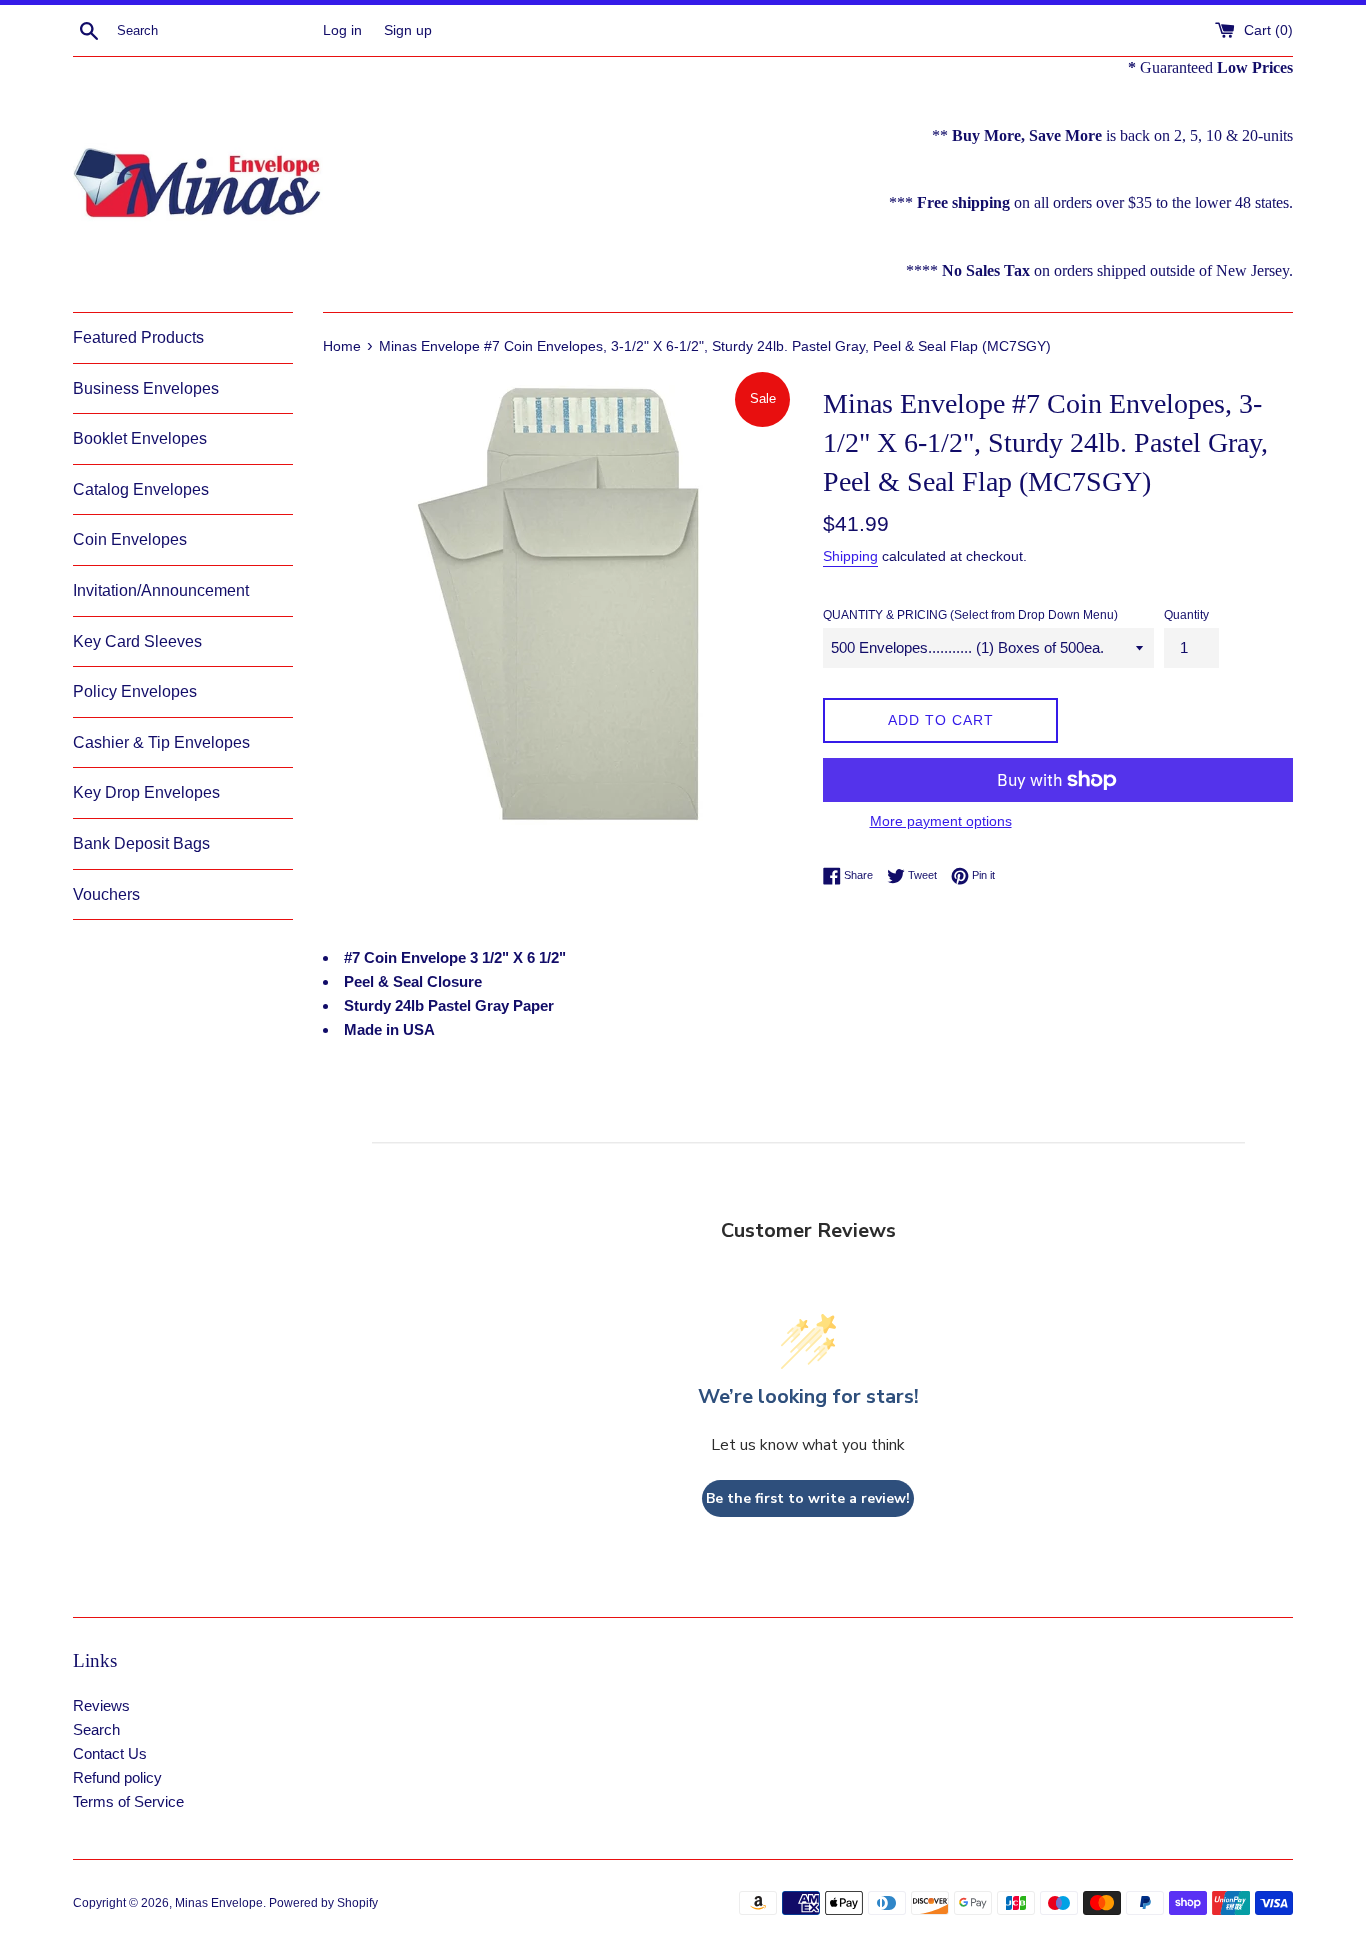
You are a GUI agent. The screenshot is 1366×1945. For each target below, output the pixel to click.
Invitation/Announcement (161, 590)
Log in (342, 30)
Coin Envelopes (130, 539)
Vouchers (106, 894)
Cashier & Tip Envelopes (161, 742)
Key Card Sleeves (137, 641)
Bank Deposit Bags (141, 843)
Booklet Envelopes (140, 438)
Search (96, 1729)
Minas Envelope (219, 1903)
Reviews (101, 1705)
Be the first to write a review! (808, 1498)
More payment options (941, 821)
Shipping (850, 556)
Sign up (408, 30)
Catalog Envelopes (141, 489)
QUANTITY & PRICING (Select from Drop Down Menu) (970, 615)
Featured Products (138, 337)
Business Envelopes (146, 388)
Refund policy (117, 1777)
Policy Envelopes (135, 691)
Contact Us (110, 1753)
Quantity (1186, 615)
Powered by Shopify (323, 1903)
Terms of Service (128, 1801)
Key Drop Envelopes (146, 792)
